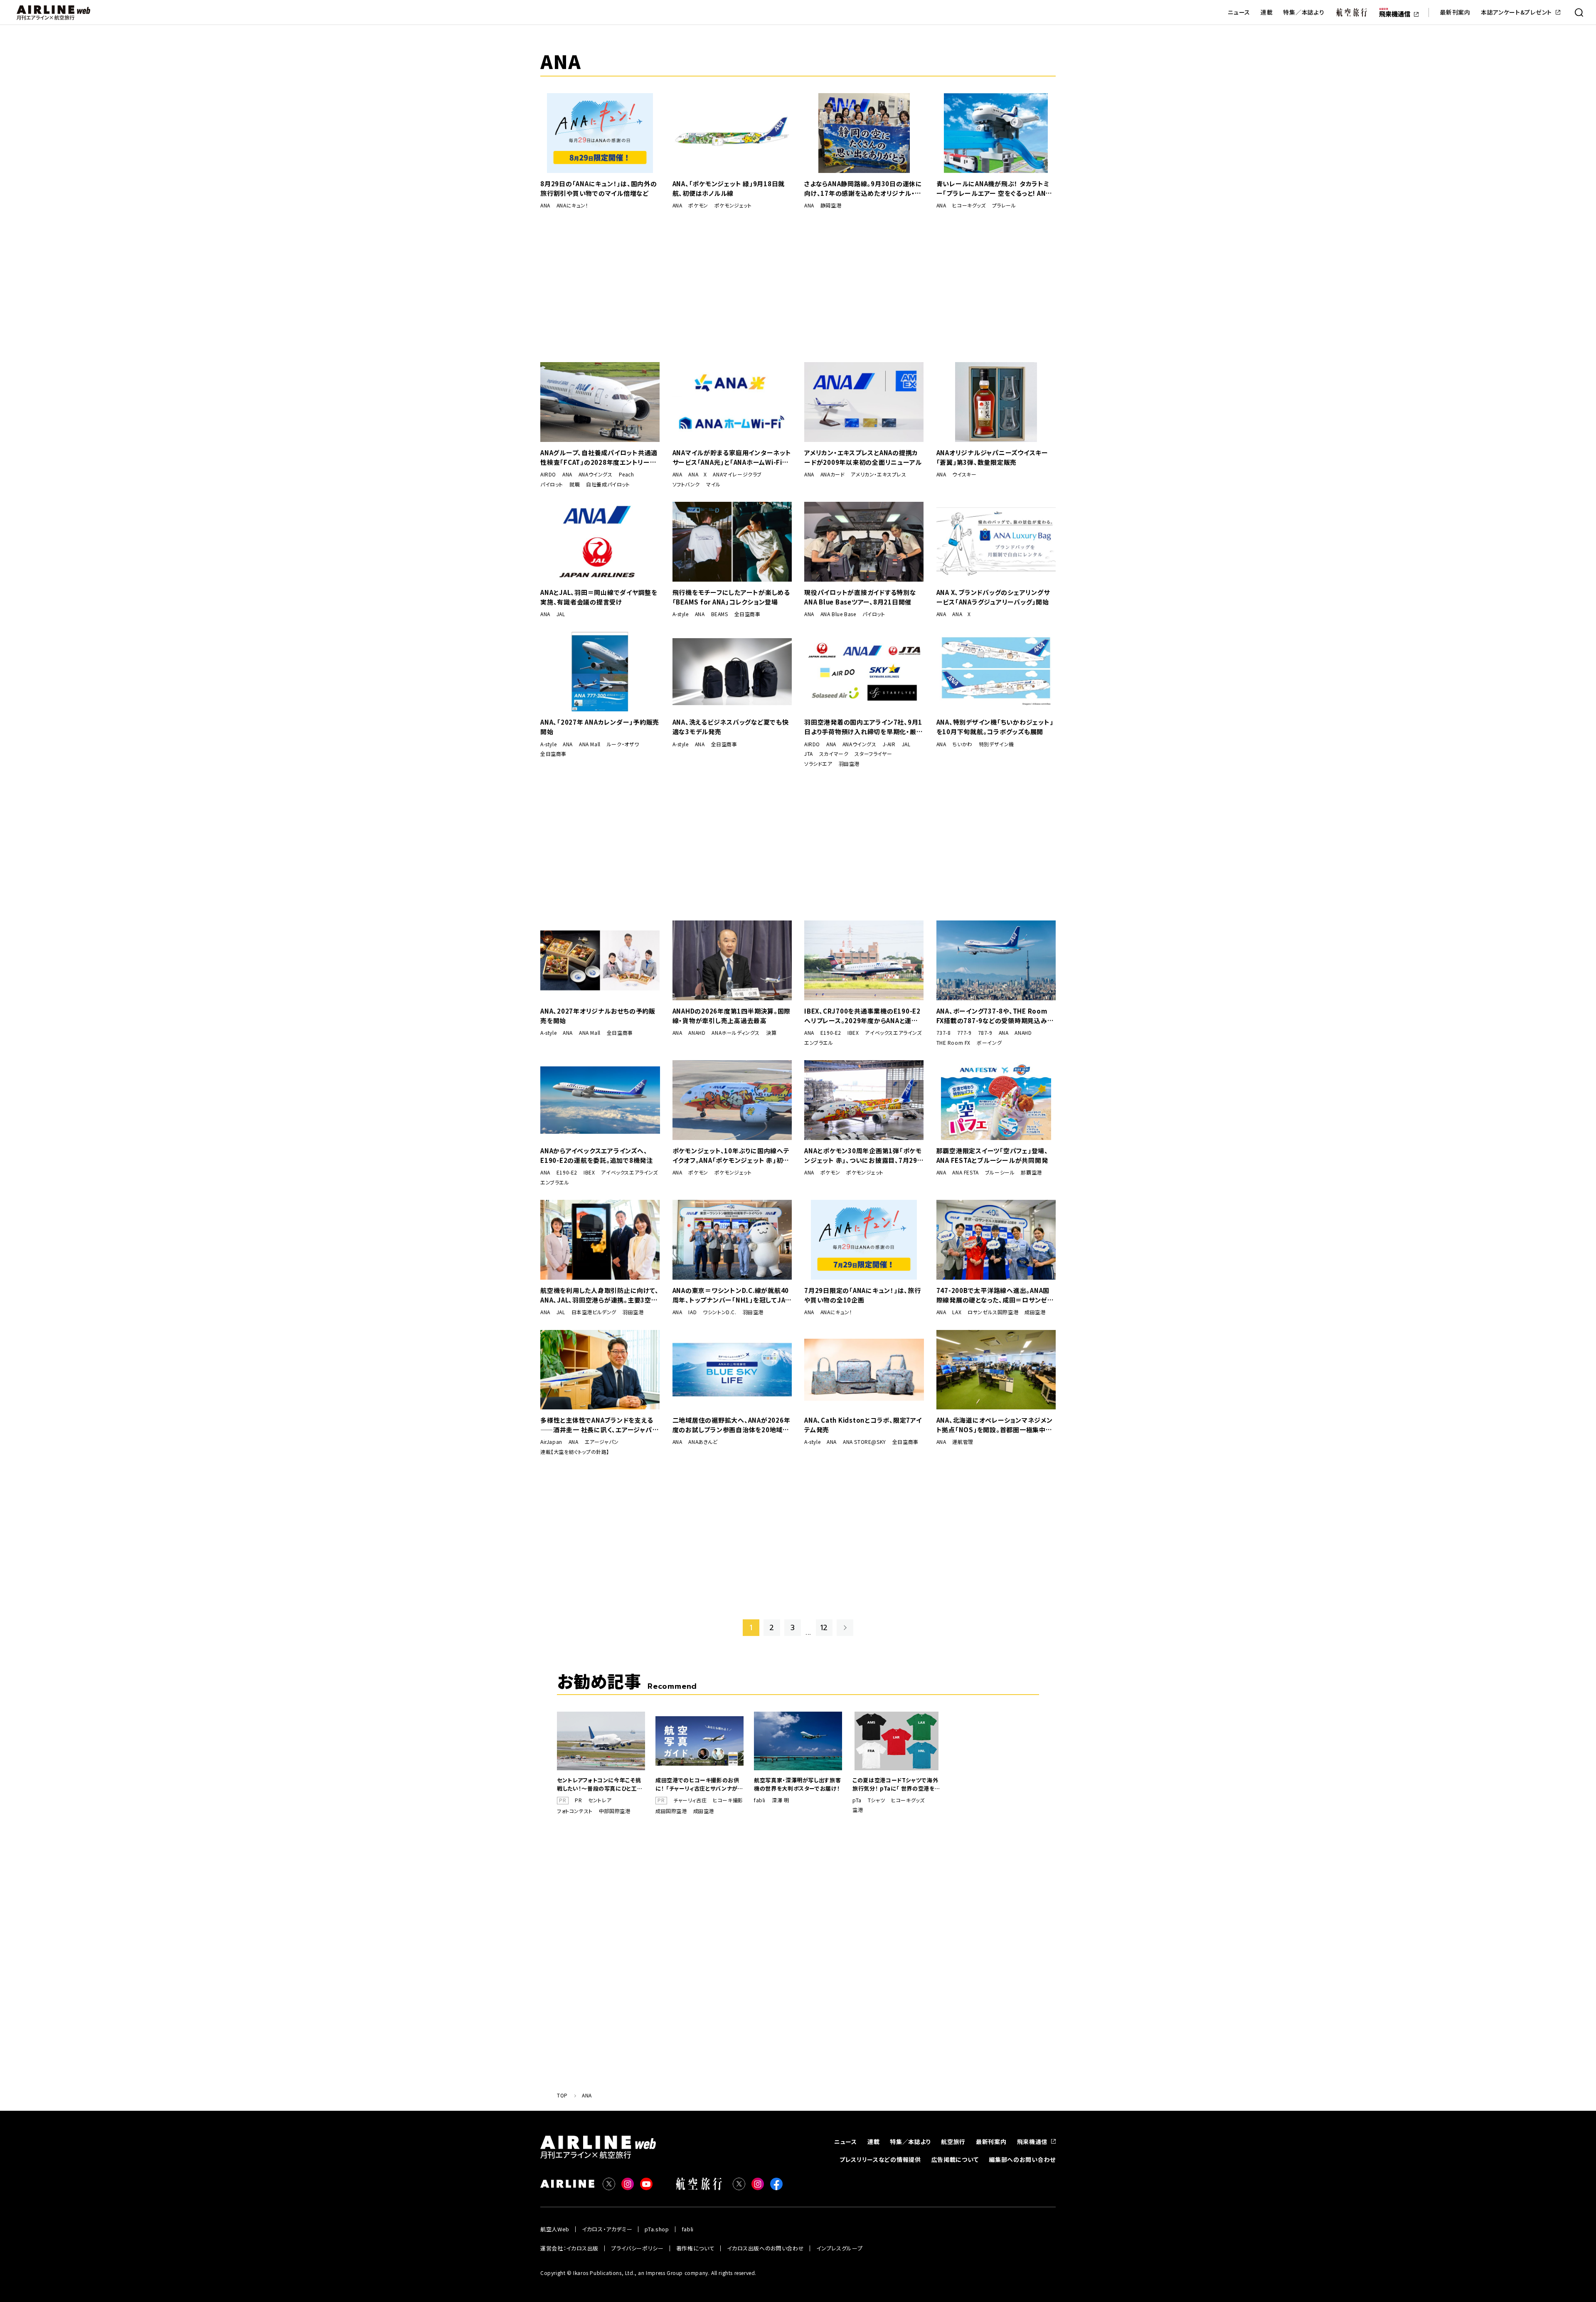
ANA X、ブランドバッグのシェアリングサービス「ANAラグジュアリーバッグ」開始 (993, 597)
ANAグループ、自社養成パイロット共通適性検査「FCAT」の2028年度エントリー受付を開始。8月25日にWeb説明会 (599, 458)
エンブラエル (819, 1043)
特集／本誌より (1304, 12)
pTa (857, 1800)
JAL (561, 614)
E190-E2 (831, 1033)
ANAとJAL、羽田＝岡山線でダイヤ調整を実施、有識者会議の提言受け (599, 597)
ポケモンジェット (733, 205)
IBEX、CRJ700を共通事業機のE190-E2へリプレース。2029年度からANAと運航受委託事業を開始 (862, 1016)
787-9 (985, 1033)
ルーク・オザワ (623, 744)
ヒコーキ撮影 (728, 1800)
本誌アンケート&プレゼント (1516, 12)
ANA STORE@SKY (864, 1442)
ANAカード (833, 474)
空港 (858, 1810)
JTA (809, 754)
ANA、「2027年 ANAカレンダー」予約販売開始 (600, 727)
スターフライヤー (873, 754)
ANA (545, 205)
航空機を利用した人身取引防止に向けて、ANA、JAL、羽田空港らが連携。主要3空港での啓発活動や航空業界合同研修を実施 (599, 1295)
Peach (627, 474)
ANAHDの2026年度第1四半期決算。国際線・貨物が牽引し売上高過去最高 (732, 1016)
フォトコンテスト (575, 1811)
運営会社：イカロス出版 (569, 2248)
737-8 (944, 1033)
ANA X (697, 474)
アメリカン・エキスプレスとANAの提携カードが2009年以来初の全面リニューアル (863, 457)
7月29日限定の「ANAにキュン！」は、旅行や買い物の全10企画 (863, 1295)
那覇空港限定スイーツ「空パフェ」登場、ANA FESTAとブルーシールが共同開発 (992, 1155)
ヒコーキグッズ (969, 205)
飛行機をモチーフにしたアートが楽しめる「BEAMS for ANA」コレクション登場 (731, 597)
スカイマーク (834, 754)
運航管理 (963, 1442)
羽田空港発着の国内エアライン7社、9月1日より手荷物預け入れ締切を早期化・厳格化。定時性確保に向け (863, 727)
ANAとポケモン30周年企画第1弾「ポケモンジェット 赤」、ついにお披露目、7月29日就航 (864, 1156)
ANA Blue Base (838, 614)
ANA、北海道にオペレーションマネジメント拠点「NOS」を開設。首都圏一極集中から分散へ (995, 1425)
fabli (760, 1800)
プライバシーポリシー (637, 2248)
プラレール (1004, 205)
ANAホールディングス (736, 1033)
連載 (1267, 12)
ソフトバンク (686, 484)
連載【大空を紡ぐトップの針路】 (575, 1452)
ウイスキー (964, 474)
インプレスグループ (839, 2248)
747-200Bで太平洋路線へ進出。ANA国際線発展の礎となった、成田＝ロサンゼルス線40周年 (995, 1295)
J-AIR (889, 744)
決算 (771, 1033)
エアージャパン (602, 1442)
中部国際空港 (615, 1811)
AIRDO (548, 474)
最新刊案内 (1455, 12)
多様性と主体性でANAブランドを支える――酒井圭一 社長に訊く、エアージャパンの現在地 (599, 1425)
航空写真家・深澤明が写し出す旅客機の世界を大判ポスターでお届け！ (797, 1784)
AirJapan (551, 1442)
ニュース (1239, 12)
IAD (692, 1312)
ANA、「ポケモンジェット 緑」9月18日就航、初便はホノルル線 (729, 188)
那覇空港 (1031, 1172)
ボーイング (989, 1043)
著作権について (696, 2248)
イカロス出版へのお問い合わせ (765, 2248)
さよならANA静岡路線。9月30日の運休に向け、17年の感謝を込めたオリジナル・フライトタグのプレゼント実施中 (863, 189)
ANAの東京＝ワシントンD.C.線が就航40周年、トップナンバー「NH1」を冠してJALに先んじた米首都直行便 (731, 1295)
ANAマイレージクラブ (737, 474)
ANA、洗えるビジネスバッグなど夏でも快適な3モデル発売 (731, 727)
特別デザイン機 (996, 744)
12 (824, 1628)
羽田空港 (849, 764)
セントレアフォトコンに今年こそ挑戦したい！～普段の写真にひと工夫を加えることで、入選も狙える (600, 1784)
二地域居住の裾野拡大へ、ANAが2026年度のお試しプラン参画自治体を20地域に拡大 (731, 1425)
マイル (713, 484)
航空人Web (555, 2229)
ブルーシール (1000, 1172)
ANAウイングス (596, 474)
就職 (575, 484)
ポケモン (698, 205)
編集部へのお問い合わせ (1022, 2159)
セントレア (600, 1800)
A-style (681, 614)
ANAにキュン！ (573, 205)
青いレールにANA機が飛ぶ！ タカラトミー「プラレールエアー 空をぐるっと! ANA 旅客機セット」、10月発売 (993, 189)
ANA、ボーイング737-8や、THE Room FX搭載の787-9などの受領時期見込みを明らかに (995, 1016)
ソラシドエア (818, 764)
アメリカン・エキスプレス (878, 474)
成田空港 (1035, 1312)
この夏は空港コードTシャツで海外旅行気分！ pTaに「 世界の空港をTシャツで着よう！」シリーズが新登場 (896, 1784)
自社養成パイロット (608, 484)
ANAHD (697, 1033)
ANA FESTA (965, 1172)
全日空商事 (748, 614)
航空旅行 (953, 2142)
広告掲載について (955, 2159)
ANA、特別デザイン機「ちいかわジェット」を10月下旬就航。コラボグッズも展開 (995, 727)
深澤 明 (780, 1800)
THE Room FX (954, 1043)
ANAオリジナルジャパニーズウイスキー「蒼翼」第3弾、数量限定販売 (992, 457)
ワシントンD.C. (719, 1312)
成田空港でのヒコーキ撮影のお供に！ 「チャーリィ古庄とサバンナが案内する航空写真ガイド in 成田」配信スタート (699, 1784)
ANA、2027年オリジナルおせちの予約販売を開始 (598, 1016)
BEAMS (720, 614)
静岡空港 (831, 205)
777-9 (964, 1033)
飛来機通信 (1032, 2142)
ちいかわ (962, 744)
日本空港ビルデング (594, 1312)
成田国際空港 (671, 1811)
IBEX (853, 1033)
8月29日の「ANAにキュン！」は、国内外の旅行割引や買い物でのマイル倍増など (599, 188)
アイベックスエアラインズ (893, 1033)
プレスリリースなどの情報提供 (880, 2159)
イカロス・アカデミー (607, 2229)
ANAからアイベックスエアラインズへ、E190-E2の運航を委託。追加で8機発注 (597, 1155)
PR (578, 1800)
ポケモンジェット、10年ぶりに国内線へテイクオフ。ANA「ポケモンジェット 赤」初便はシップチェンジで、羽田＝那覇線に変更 (731, 1156)
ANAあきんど (703, 1442)
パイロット (552, 484)
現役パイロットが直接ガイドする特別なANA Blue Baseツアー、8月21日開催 (860, 597)
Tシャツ (876, 1800)
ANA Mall (590, 744)
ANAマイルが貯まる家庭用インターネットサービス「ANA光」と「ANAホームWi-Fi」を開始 (732, 458)
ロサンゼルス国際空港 (993, 1312)
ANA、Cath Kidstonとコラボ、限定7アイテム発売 (863, 1425)
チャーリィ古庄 (690, 1800)
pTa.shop (657, 2229)
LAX (957, 1312)
